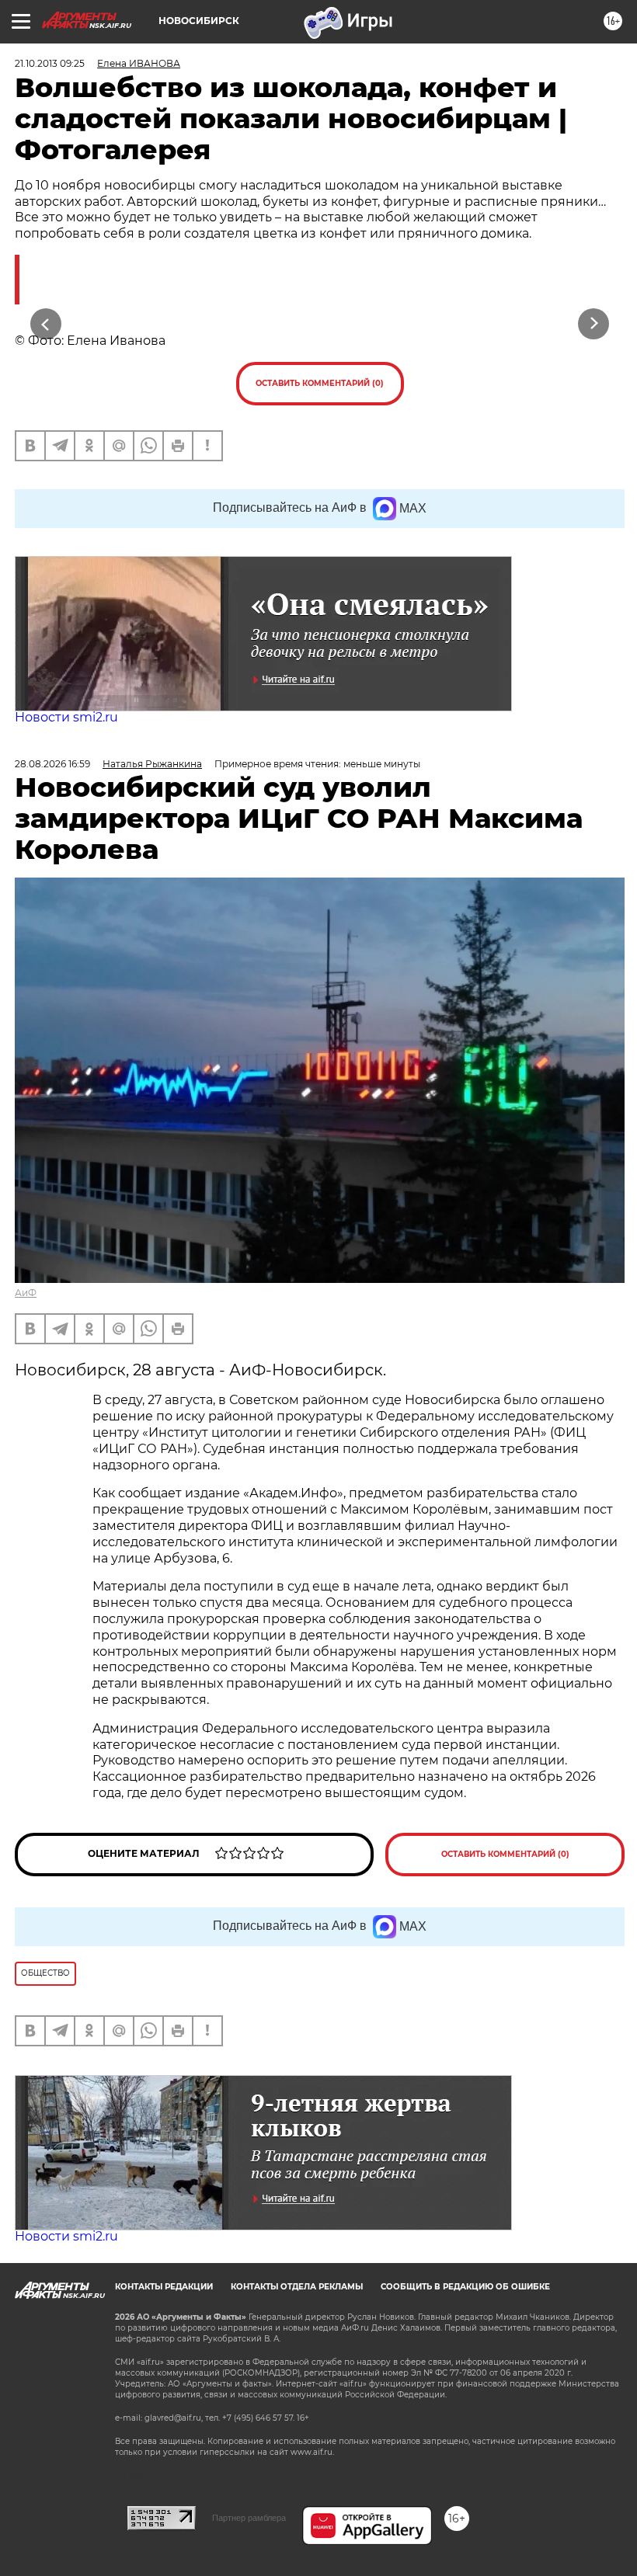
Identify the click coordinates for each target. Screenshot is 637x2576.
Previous (46, 323)
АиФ (26, 1293)
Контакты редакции (164, 2287)
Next (594, 323)
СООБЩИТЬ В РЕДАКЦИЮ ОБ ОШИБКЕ (465, 2287)
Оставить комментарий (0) (320, 383)
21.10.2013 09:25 (50, 63)
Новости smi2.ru (66, 717)
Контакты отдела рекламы (297, 2287)
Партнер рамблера (249, 2518)
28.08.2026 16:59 (52, 764)
